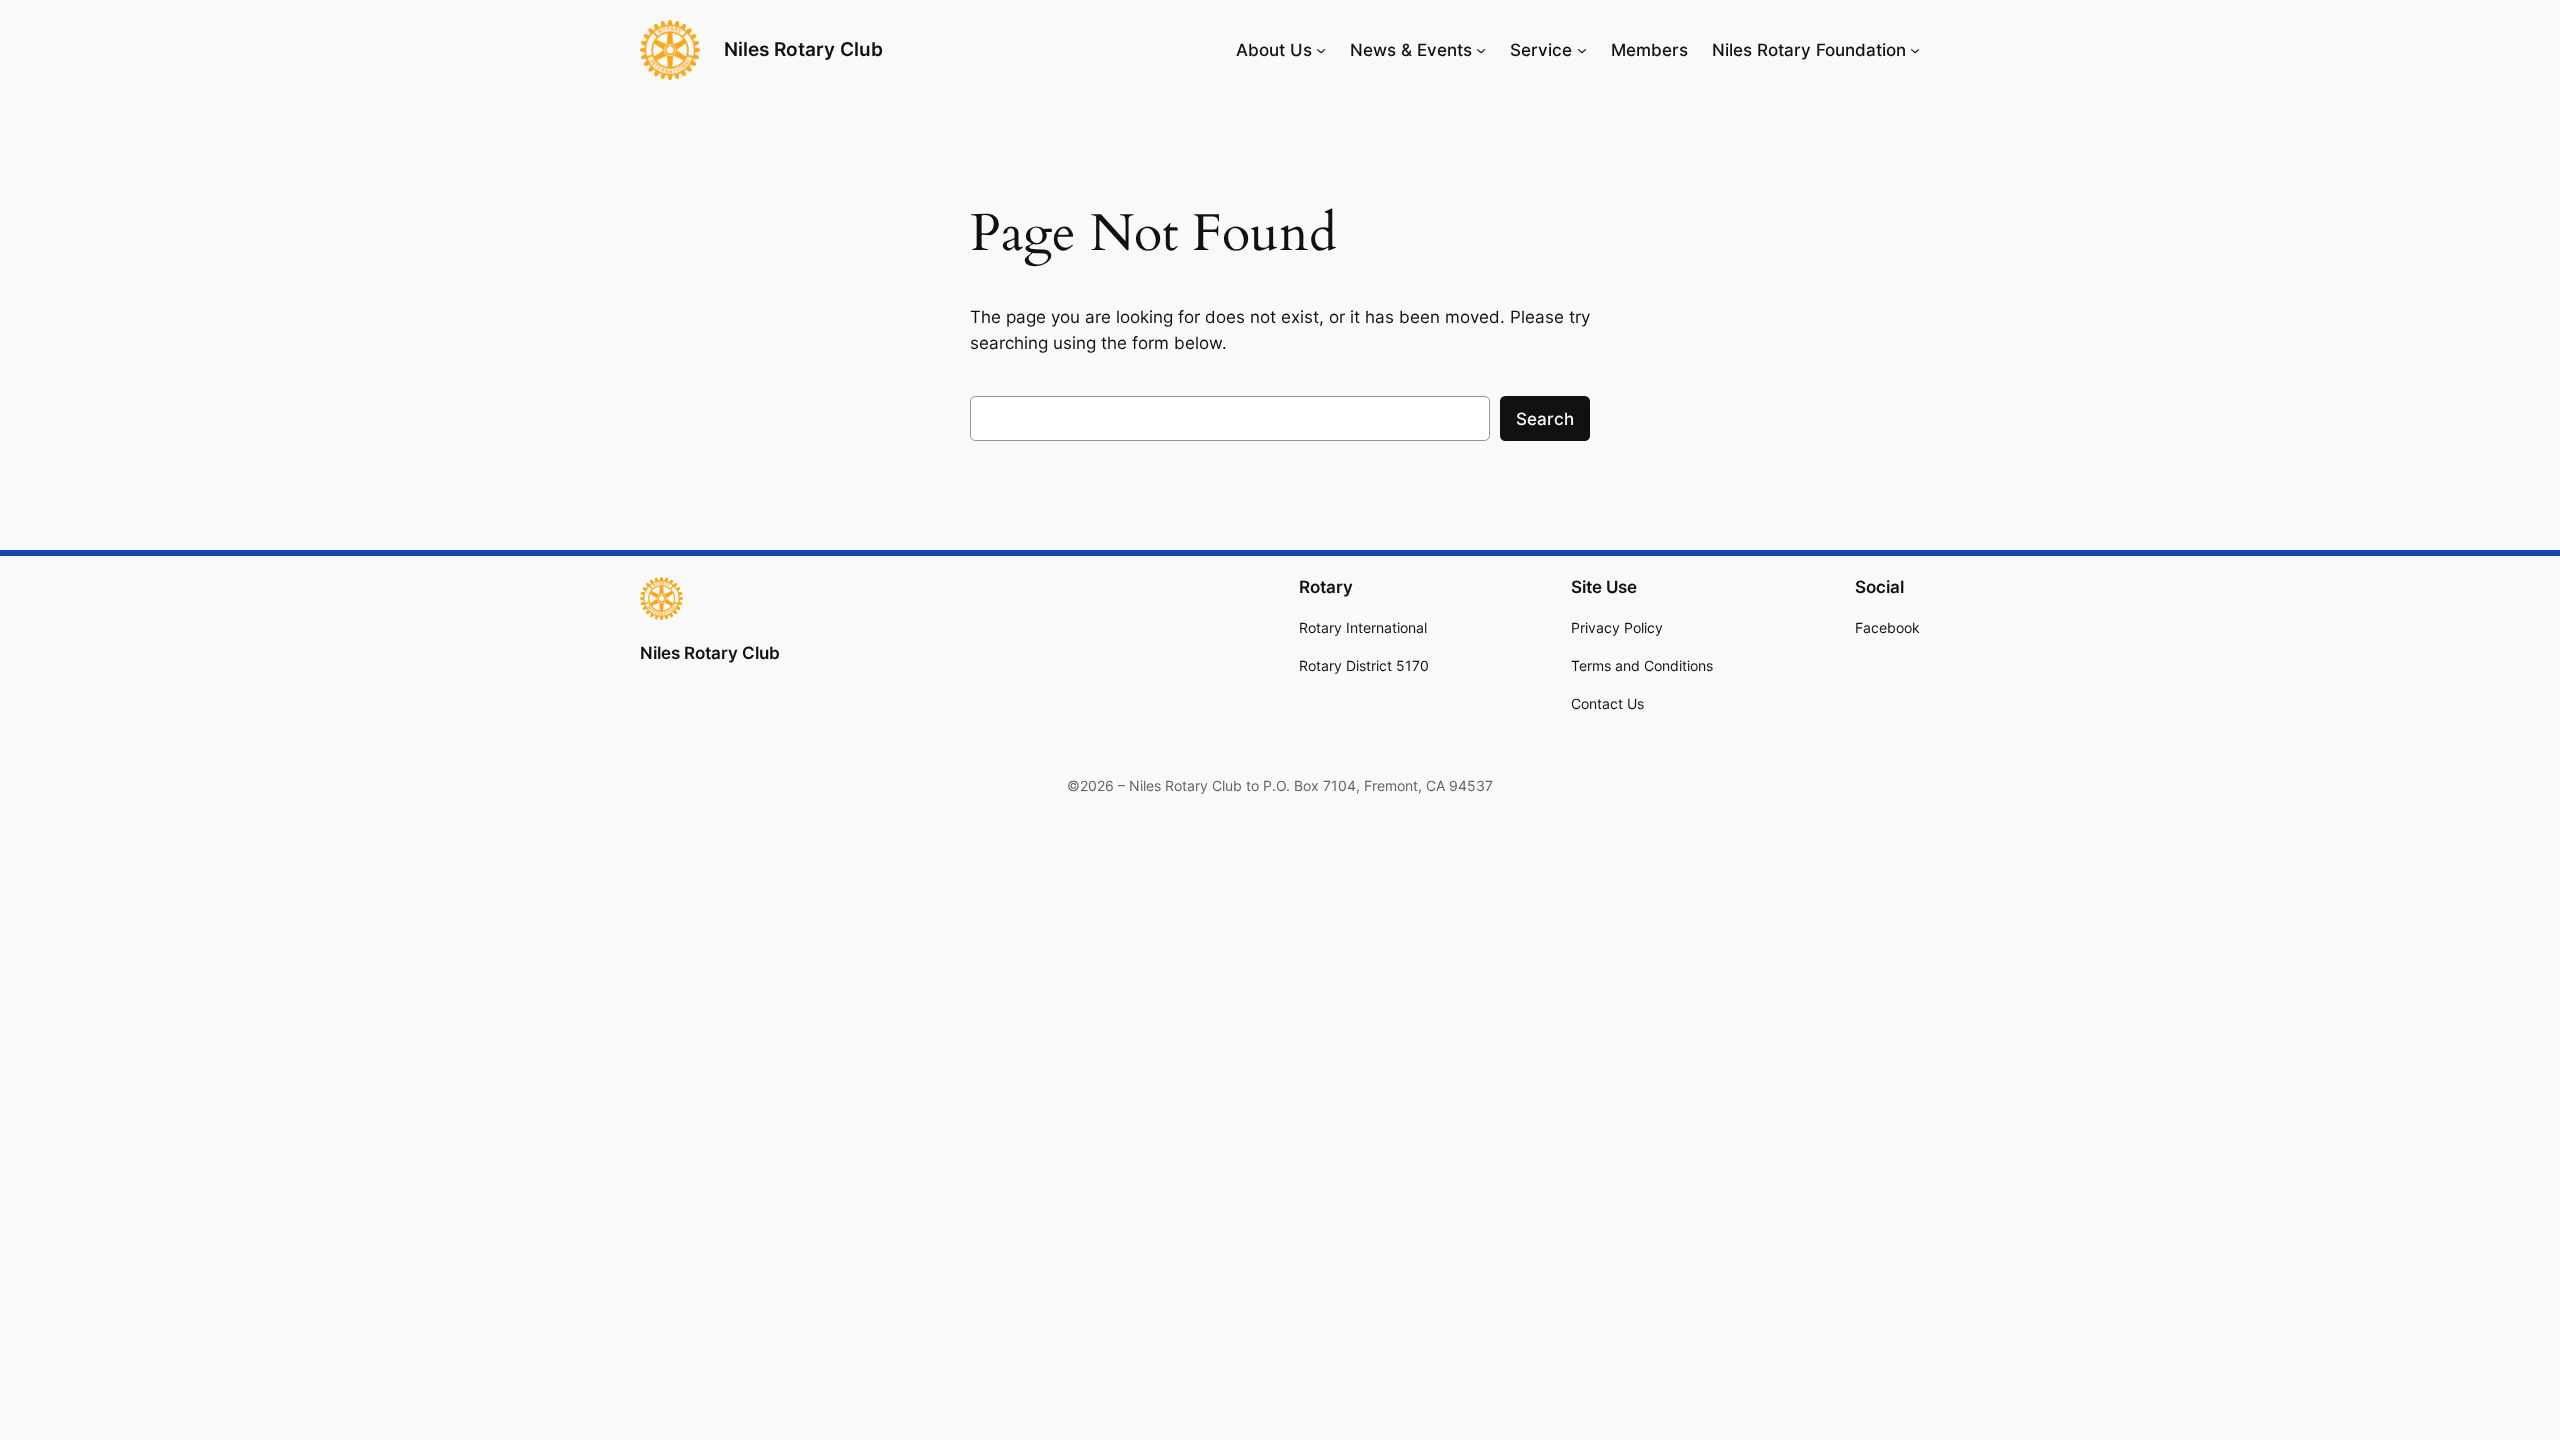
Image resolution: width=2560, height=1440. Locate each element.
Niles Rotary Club (803, 49)
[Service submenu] (1582, 50)
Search (1545, 419)
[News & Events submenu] (1481, 50)
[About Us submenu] (1321, 50)
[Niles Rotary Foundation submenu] (1915, 50)
